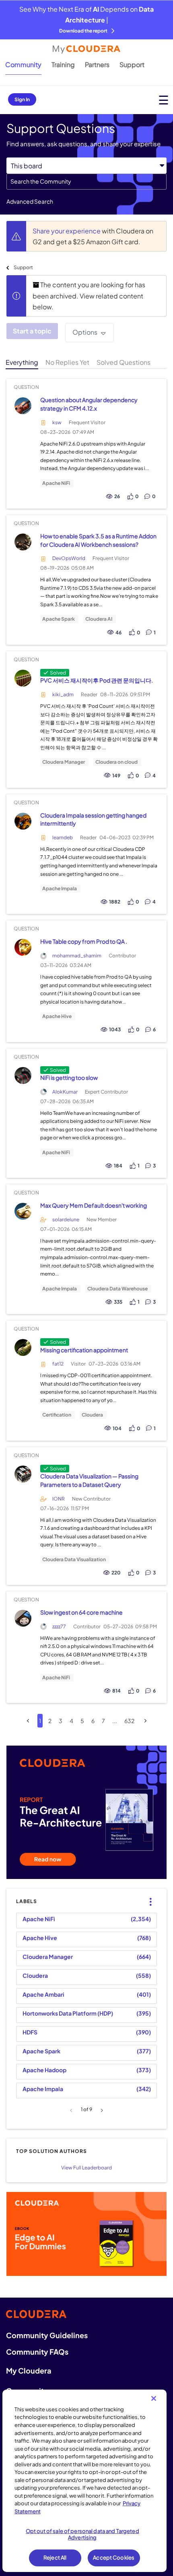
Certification (57, 1415)
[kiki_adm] (23, 678)
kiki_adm (63, 694)
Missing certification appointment (84, 1350)
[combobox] (86, 182)
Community (23, 64)
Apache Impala (60, 889)
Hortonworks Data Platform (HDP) (68, 2013)
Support (132, 64)
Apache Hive (57, 1016)
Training (63, 64)
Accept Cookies (114, 2558)
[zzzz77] (23, 1618)
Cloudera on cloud (116, 762)
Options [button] (85, 332)
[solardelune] (23, 1211)
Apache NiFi (56, 483)
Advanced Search (30, 201)
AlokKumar (65, 1092)
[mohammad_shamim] (23, 948)
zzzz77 (59, 1626)
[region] (85, 2481)
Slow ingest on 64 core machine (81, 1612)
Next (101, 2110)
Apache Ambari (43, 1994)
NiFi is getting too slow (69, 1077)
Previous (72, 2110)
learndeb (63, 837)
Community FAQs (37, 2352)
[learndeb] (23, 821)
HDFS (30, 2032)
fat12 (58, 1364)
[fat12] (23, 1348)
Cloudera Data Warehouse (117, 1289)
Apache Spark (59, 619)
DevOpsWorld (69, 558)
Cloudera (92, 1415)
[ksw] (23, 406)
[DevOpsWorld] (23, 542)
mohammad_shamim (77, 956)
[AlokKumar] (23, 1075)
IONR (59, 1499)
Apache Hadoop (44, 2070)
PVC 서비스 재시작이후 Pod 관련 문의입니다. (97, 680)
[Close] (154, 2398)
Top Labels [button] (149, 1895)
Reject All (55, 2558)
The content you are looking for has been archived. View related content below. (89, 296)
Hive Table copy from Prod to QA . (84, 941)
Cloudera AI (99, 619)
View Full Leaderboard (86, 2168)
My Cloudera (29, 2371)
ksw (57, 422)
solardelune (66, 1220)
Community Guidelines (47, 2335)
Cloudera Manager (64, 762)
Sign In (22, 99)
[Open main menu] (164, 100)
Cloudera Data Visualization (74, 1560)
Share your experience (67, 231)
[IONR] (23, 1474)
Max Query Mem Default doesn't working (94, 1205)
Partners (97, 64)
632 (129, 1721)
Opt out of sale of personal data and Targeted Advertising (82, 2534)
